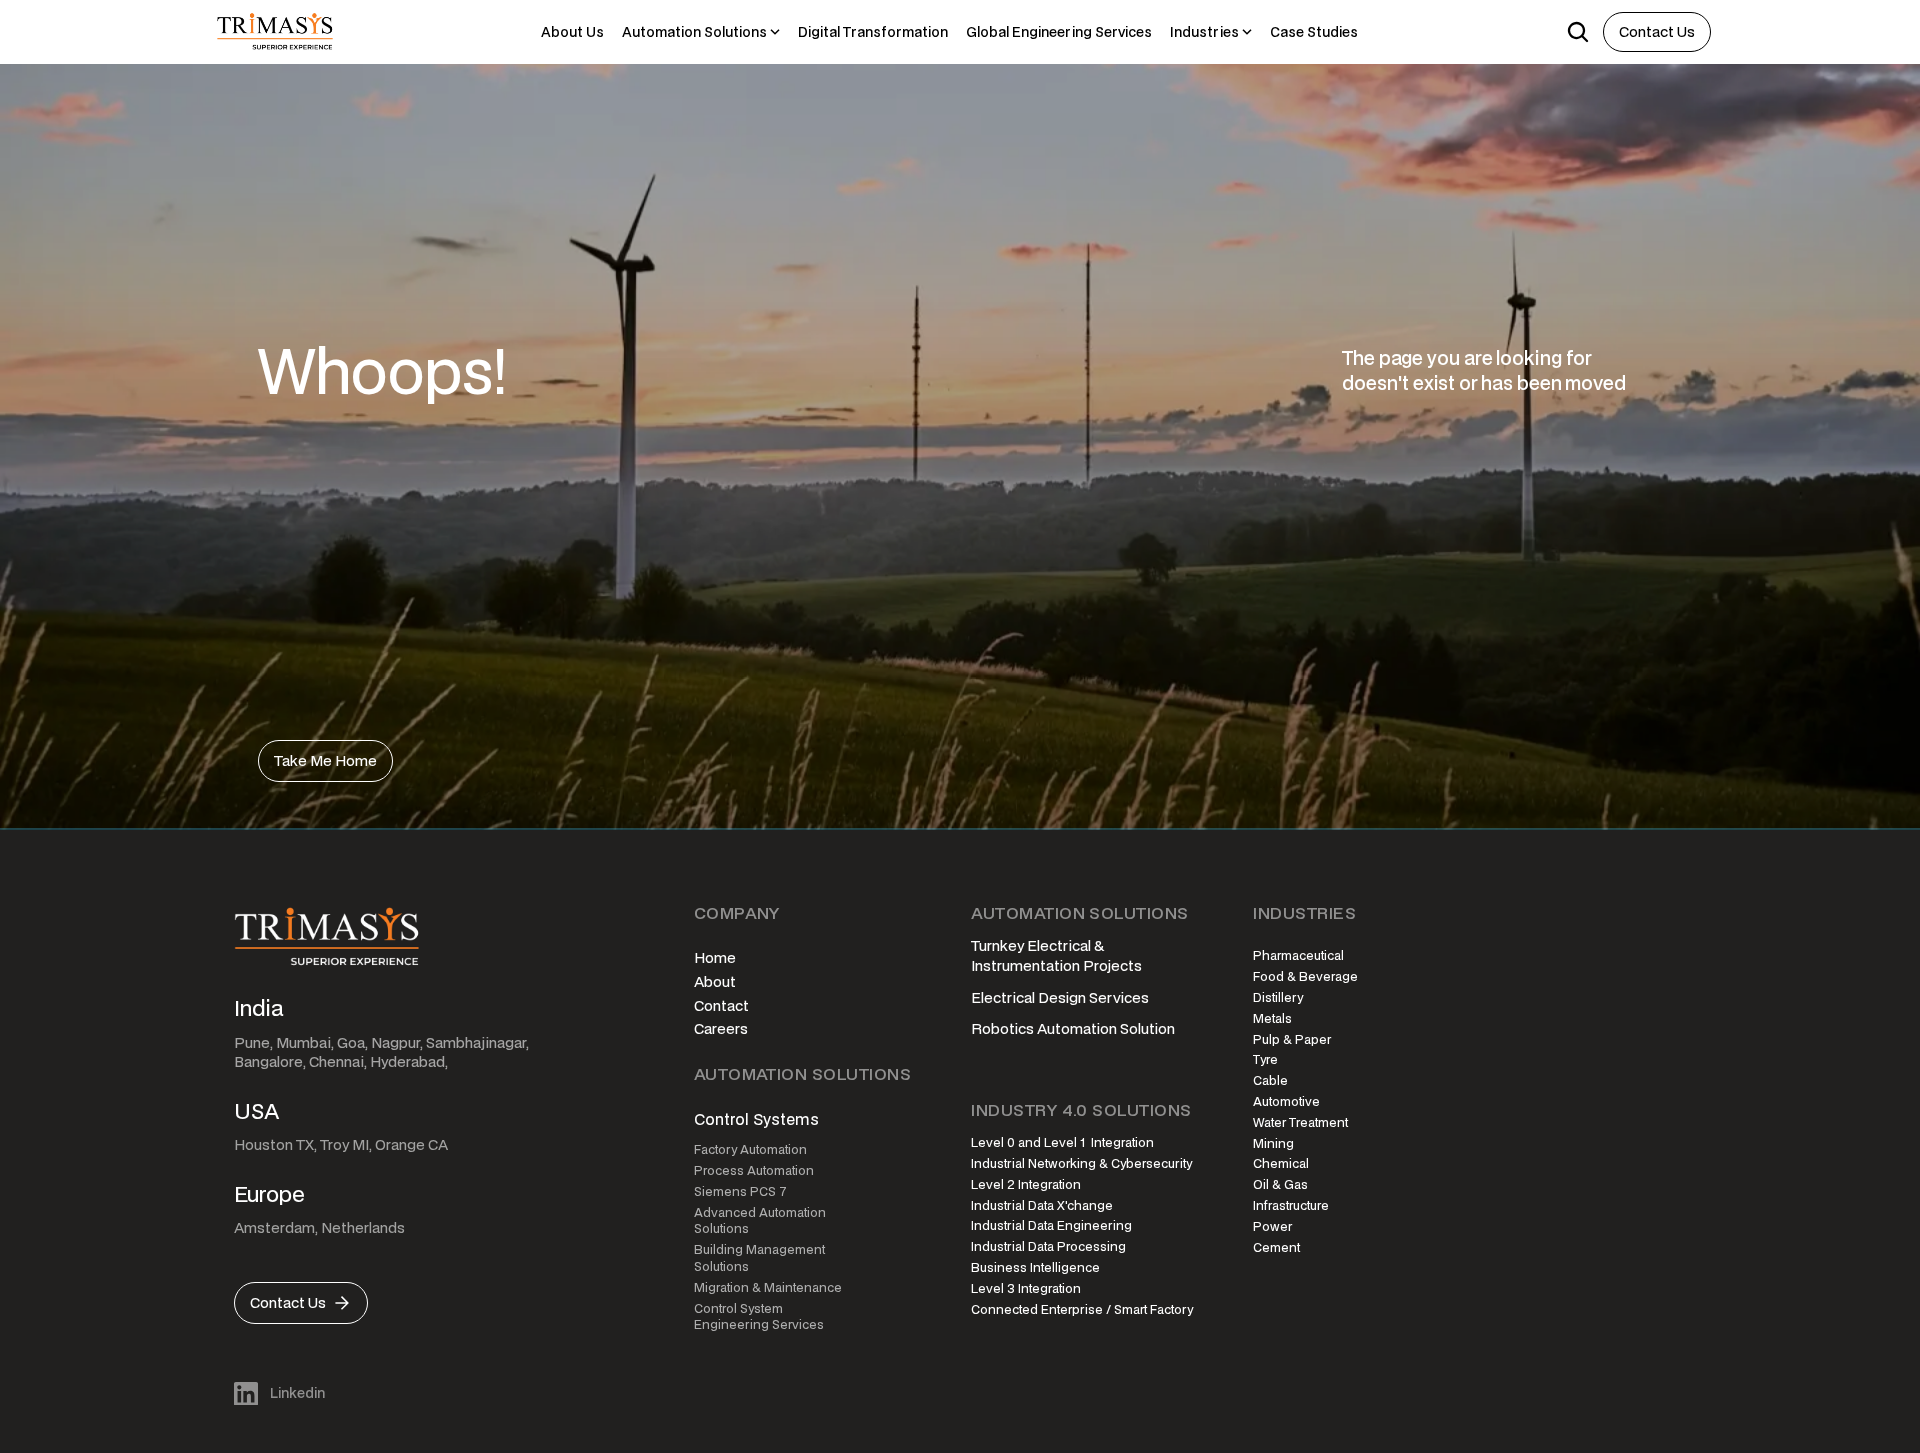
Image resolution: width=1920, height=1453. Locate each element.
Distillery (1278, 997)
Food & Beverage (1305, 976)
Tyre (1265, 1059)
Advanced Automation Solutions (761, 1221)
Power (1272, 1226)
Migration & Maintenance (768, 1287)
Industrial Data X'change (1042, 1205)
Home (715, 957)
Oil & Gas (1280, 1184)
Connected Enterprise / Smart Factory (1082, 1309)
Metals (1272, 1018)
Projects (1112, 965)
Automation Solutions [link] (694, 32)
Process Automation (754, 1170)
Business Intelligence (1035, 1267)
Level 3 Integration (1026, 1288)
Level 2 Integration (1026, 1184)
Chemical (1281, 1163)
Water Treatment (1300, 1122)
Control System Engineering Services (759, 1317)
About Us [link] (572, 32)
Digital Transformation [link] (873, 32)
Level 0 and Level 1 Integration (1062, 1142)
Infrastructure (1291, 1205)
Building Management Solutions (761, 1258)
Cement (1276, 1247)
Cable (1270, 1080)
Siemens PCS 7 (740, 1191)
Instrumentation (1025, 965)
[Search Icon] (1578, 32)
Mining (1273, 1143)
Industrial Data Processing (1048, 1246)
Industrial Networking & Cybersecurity (1081, 1163)
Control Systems (756, 1119)
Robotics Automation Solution (1073, 1028)
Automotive (1286, 1101)
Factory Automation (750, 1149)
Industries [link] (1204, 32)
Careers (721, 1028)
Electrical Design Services (1060, 997)
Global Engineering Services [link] (1059, 32)
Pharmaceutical (1298, 955)
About (715, 981)
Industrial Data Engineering (1051, 1225)
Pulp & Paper (1292, 1039)
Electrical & (1067, 945)
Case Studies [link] (1314, 32)
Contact (721, 1005)
